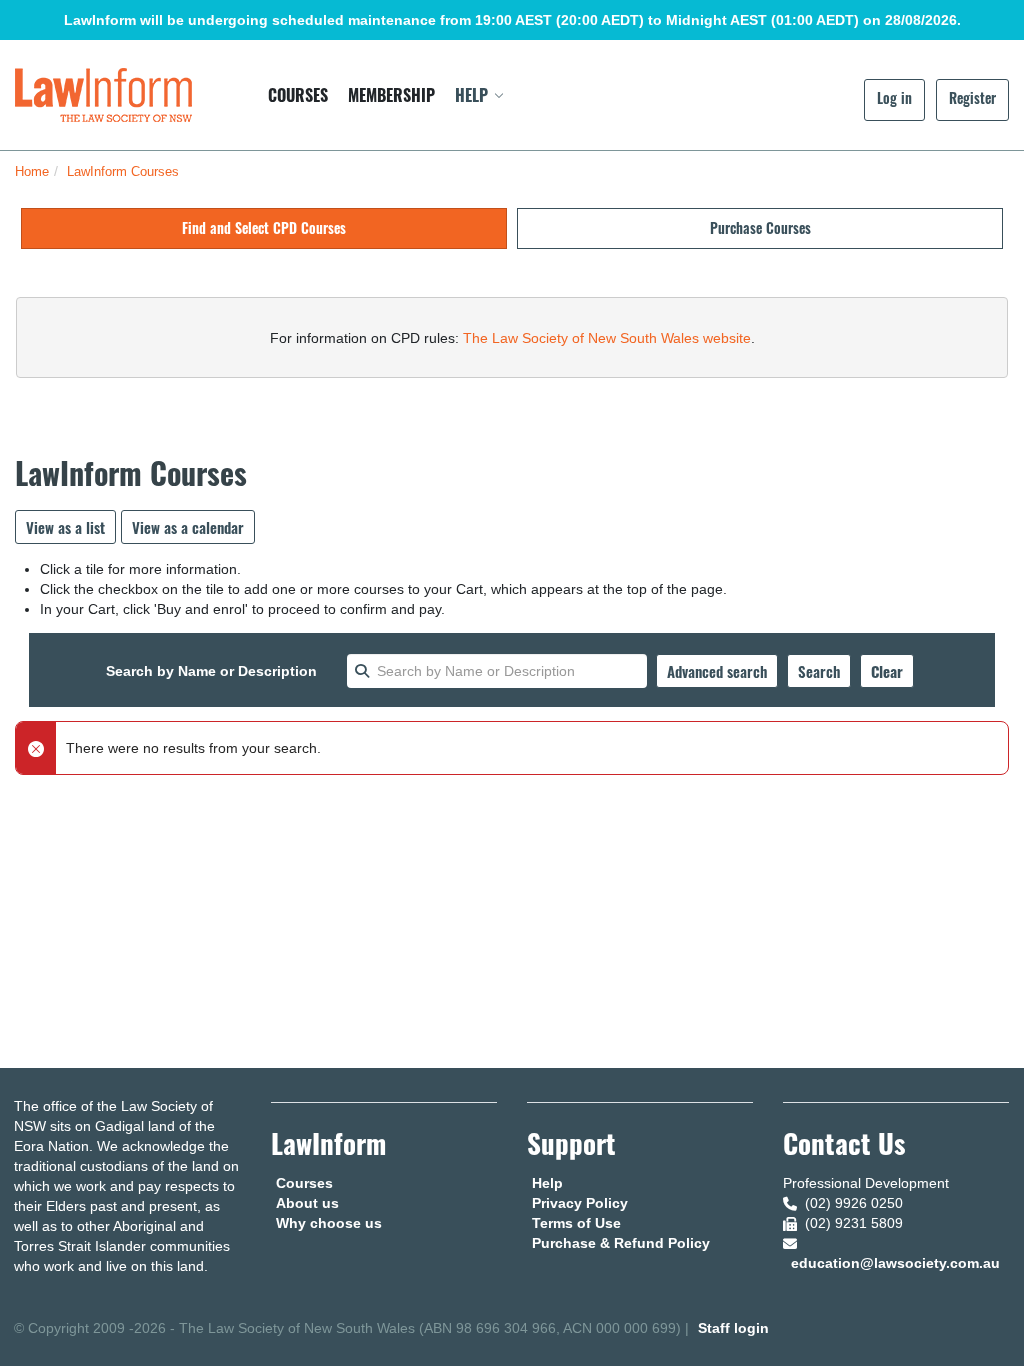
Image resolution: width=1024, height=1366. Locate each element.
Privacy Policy (580, 1203)
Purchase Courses (760, 227)
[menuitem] (298, 95)
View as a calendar (188, 527)
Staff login (733, 1328)
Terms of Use (576, 1223)
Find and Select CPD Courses (264, 227)
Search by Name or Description (211, 671)
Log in (894, 97)
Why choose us (329, 1223)
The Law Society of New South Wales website (607, 338)
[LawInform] (103, 94)
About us (307, 1203)
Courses (304, 1183)
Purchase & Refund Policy (621, 1243)
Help (547, 1183)
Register (972, 97)
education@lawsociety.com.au (895, 1263)
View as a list (65, 527)
